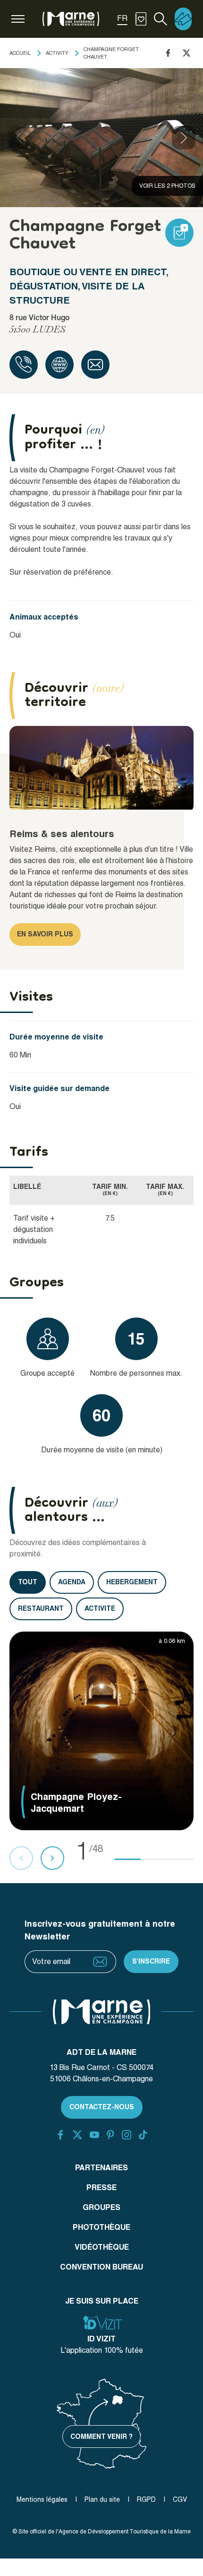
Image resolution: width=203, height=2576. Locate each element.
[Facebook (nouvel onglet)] (60, 2135)
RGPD (146, 2499)
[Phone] (24, 365)
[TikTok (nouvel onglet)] (143, 2135)
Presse (101, 2187)
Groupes (101, 2207)
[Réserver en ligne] (183, 19)
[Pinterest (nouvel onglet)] (110, 2135)
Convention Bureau (101, 2267)
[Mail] (95, 365)
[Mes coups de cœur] (141, 19)
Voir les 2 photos (167, 186)
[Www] (59, 365)
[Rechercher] (161, 19)
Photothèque (101, 2227)
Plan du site (102, 2499)
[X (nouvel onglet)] (77, 2135)
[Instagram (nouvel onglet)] (127, 2135)
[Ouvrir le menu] (18, 19)
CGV (180, 2499)
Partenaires (101, 2168)
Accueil (20, 53)
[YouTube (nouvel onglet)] (94, 2135)
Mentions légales (42, 2499)
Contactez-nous (102, 2107)
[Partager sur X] (186, 53)
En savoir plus (45, 934)
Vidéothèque (102, 2247)
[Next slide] (184, 138)
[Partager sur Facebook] (168, 53)
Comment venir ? (101, 2436)
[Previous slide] (19, 138)
